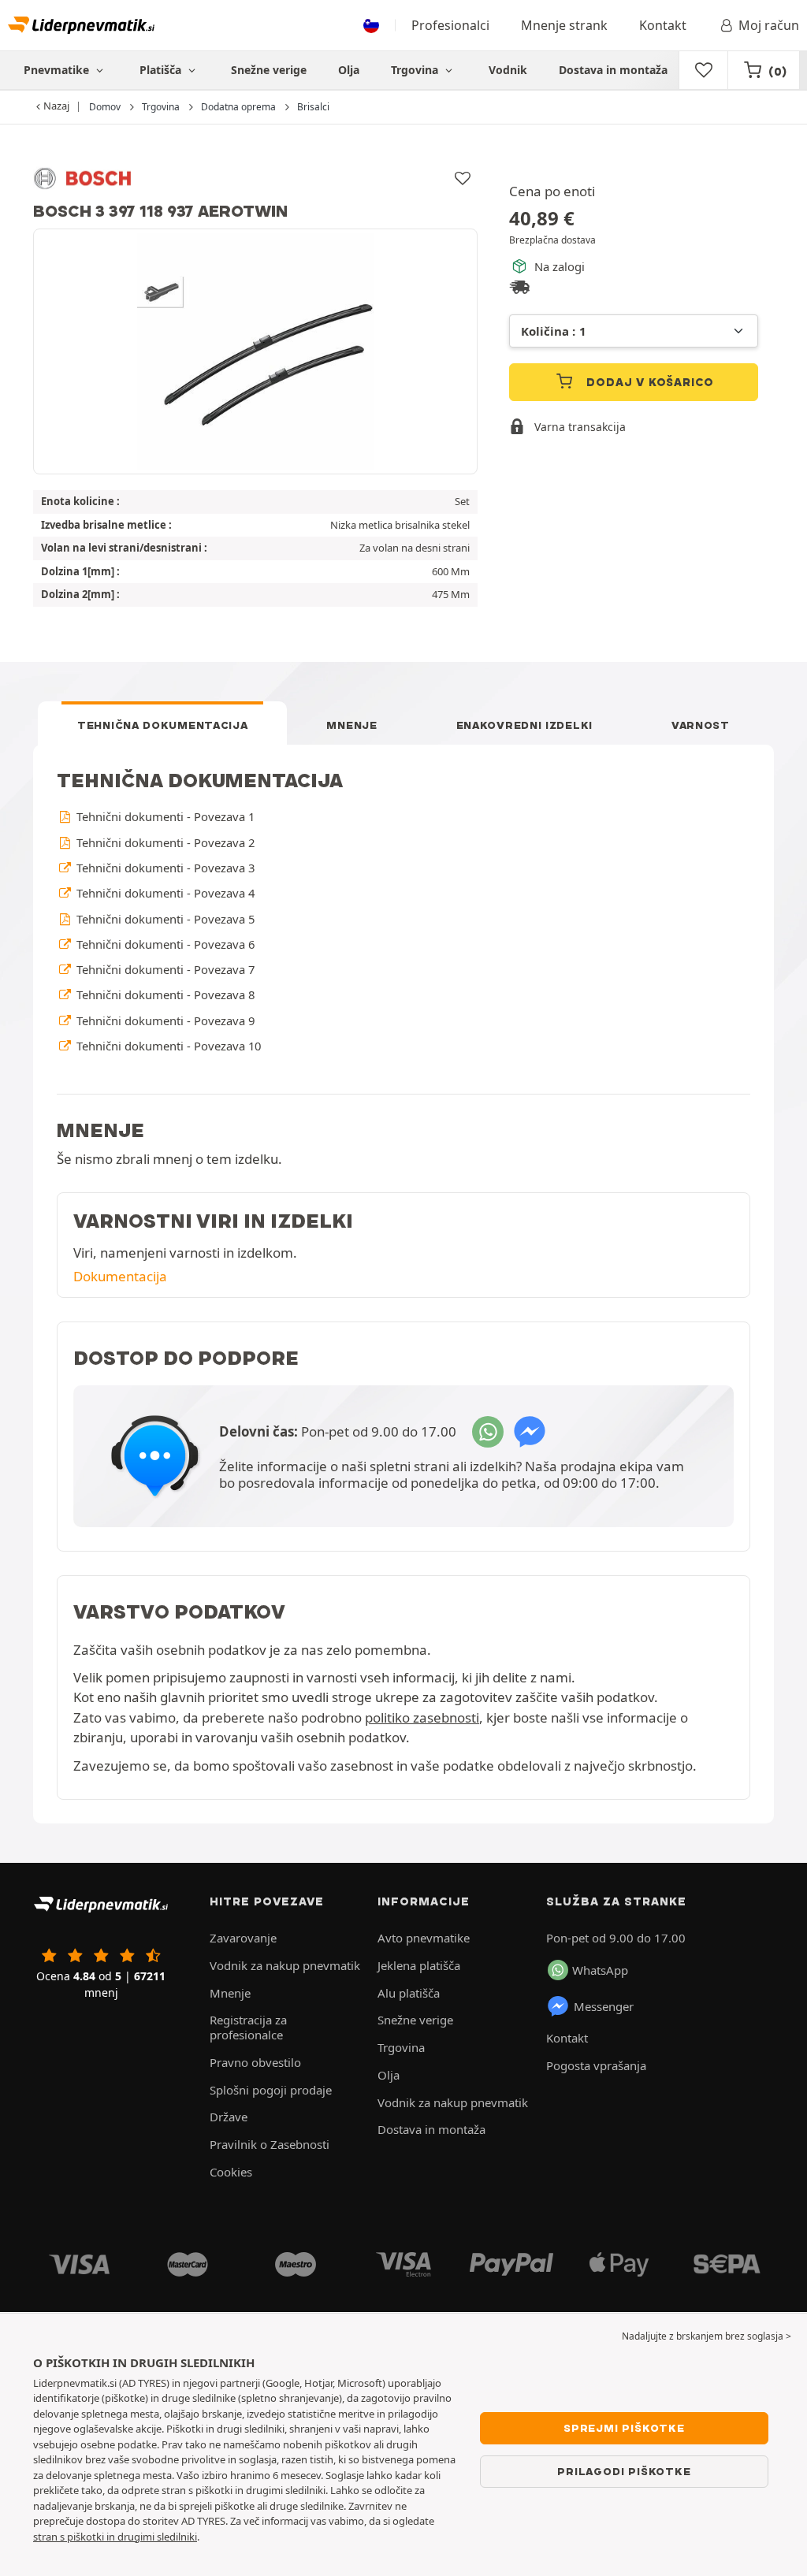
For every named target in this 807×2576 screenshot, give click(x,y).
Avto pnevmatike (424, 1938)
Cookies (231, 2172)
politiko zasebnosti (422, 1717)
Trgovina (416, 70)
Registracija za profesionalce (248, 2027)
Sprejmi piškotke (624, 2428)
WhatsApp (600, 1970)
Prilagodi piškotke (624, 2471)
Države (229, 2117)
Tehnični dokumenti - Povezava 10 (167, 1046)
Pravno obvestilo (255, 2062)
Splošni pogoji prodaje (271, 2090)
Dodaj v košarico (649, 382)
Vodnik (508, 70)
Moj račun (769, 25)
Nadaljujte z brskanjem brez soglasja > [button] (707, 2336)
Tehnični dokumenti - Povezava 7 (164, 969)
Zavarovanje (243, 1938)
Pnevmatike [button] (58, 70)
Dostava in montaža (613, 70)
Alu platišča (409, 1993)
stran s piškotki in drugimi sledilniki (115, 2537)
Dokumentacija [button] (120, 1276)
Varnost (701, 725)
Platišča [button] (162, 70)
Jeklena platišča (419, 1965)
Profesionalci (450, 25)
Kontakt (663, 25)
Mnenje (351, 725)
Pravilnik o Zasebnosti (270, 2144)
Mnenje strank (564, 25)
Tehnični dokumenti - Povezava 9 (164, 1020)
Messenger (604, 2006)
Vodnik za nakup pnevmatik (285, 1965)
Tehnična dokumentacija (162, 725)
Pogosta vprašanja (596, 2065)
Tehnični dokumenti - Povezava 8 (164, 994)
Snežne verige (269, 70)
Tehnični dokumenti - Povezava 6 (164, 944)
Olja (349, 70)
